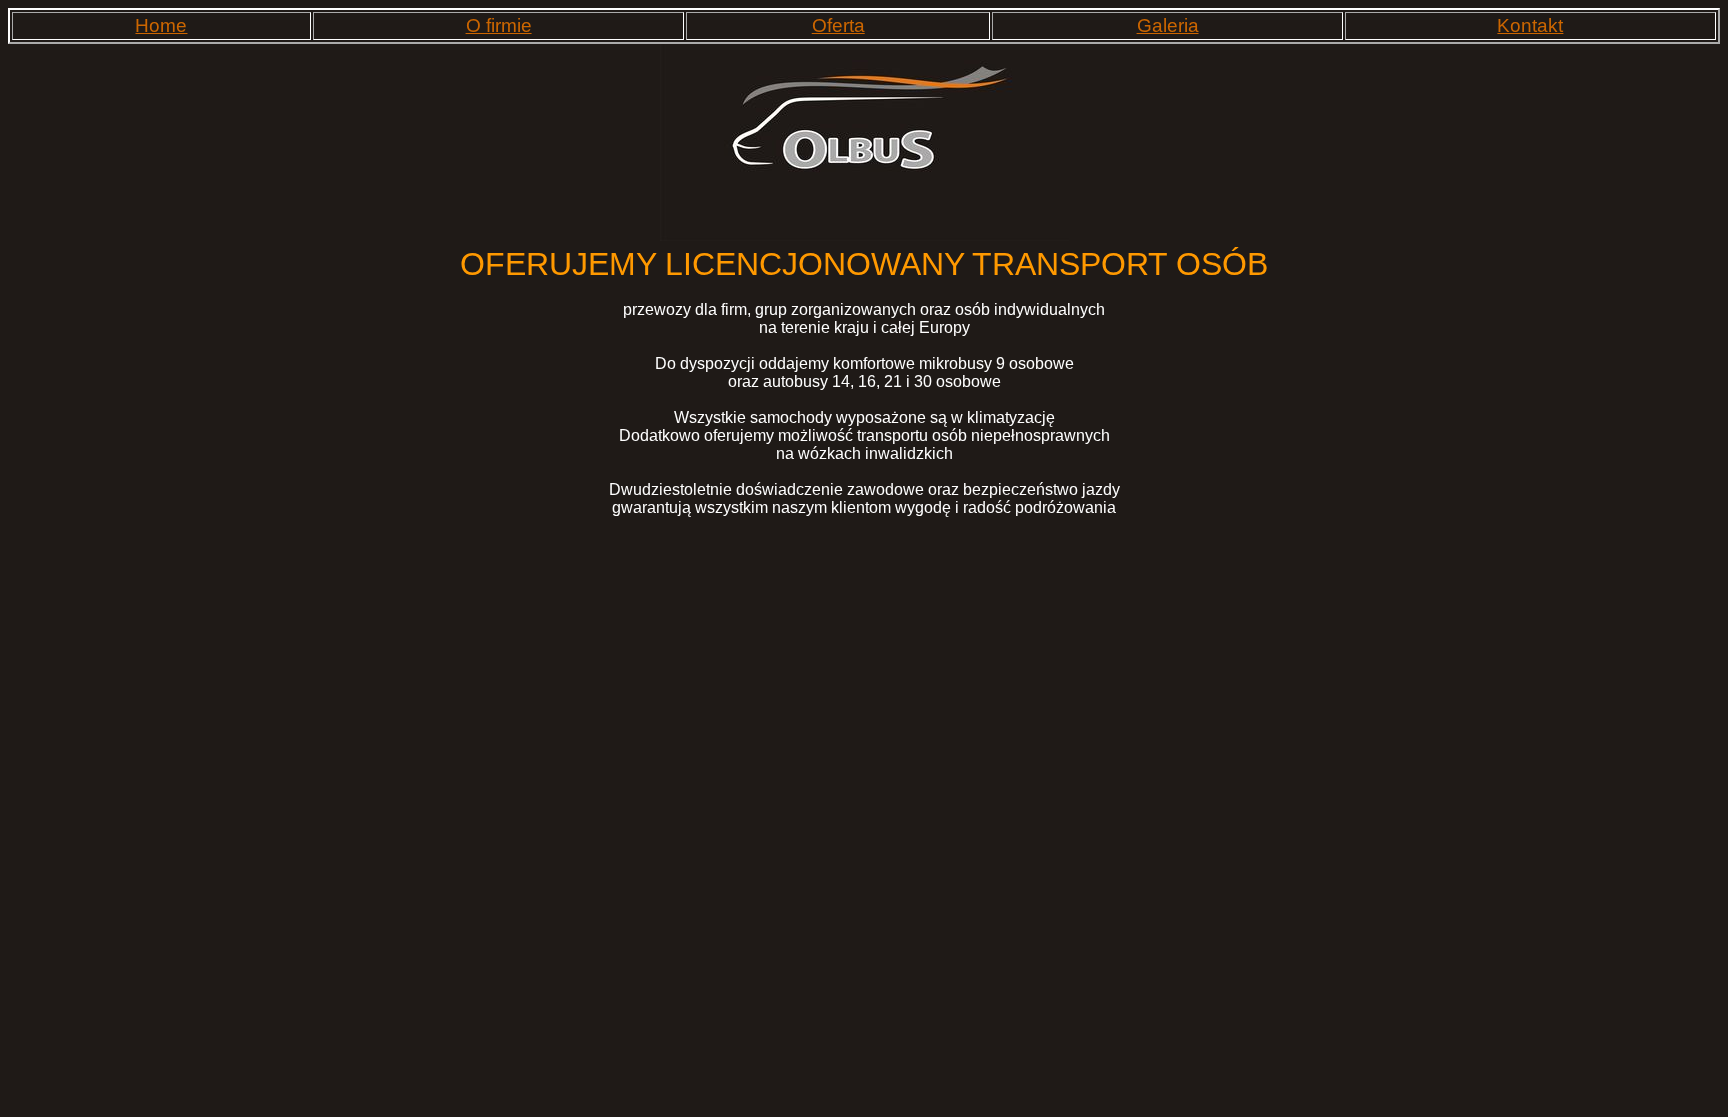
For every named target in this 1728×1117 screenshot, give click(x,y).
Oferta (838, 25)
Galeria (1168, 25)
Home (161, 25)
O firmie (499, 25)
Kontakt (1530, 25)
